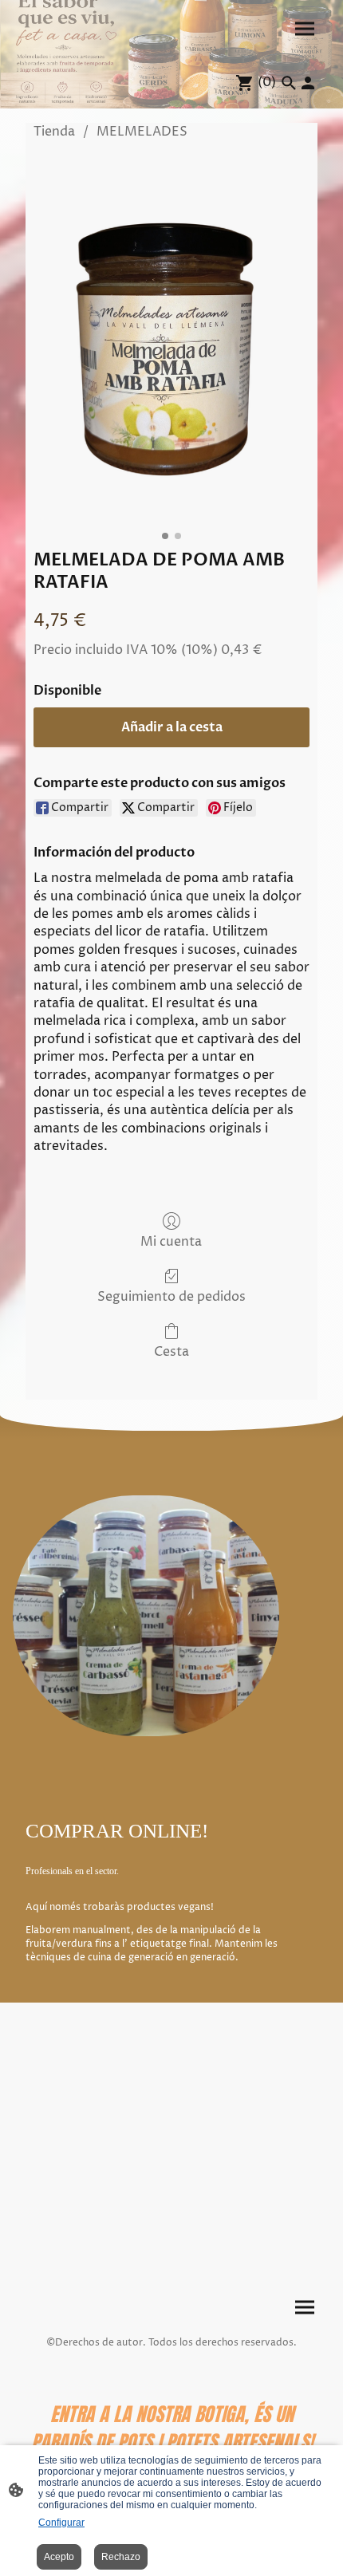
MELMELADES (142, 132)
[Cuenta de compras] (308, 83)
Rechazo (121, 2557)
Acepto (59, 2557)
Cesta (171, 1351)
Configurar (61, 2523)
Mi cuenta (171, 1241)
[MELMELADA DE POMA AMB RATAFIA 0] (171, 340)
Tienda (54, 132)
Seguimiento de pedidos (171, 1296)
